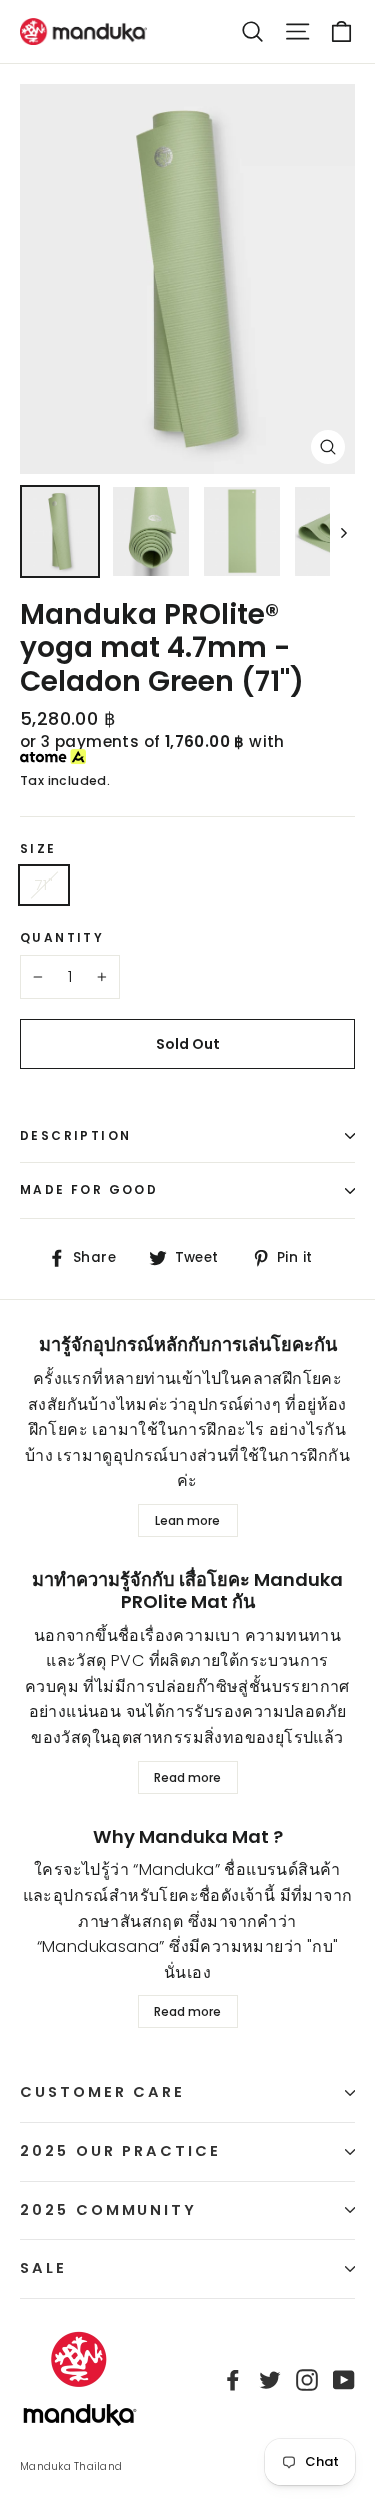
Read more (187, 1777)
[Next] (342, 531)
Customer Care (102, 2092)
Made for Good (89, 1189)
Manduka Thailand (71, 2466)
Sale (43, 2268)
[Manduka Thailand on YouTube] (344, 2379)
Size (38, 849)
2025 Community (108, 2210)
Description (75, 1135)
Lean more (187, 1520)
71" (44, 884)
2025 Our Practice (120, 2151)
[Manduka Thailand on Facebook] (233, 2379)
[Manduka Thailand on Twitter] (270, 2379)
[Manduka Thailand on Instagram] (307, 2379)
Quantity (62, 938)
